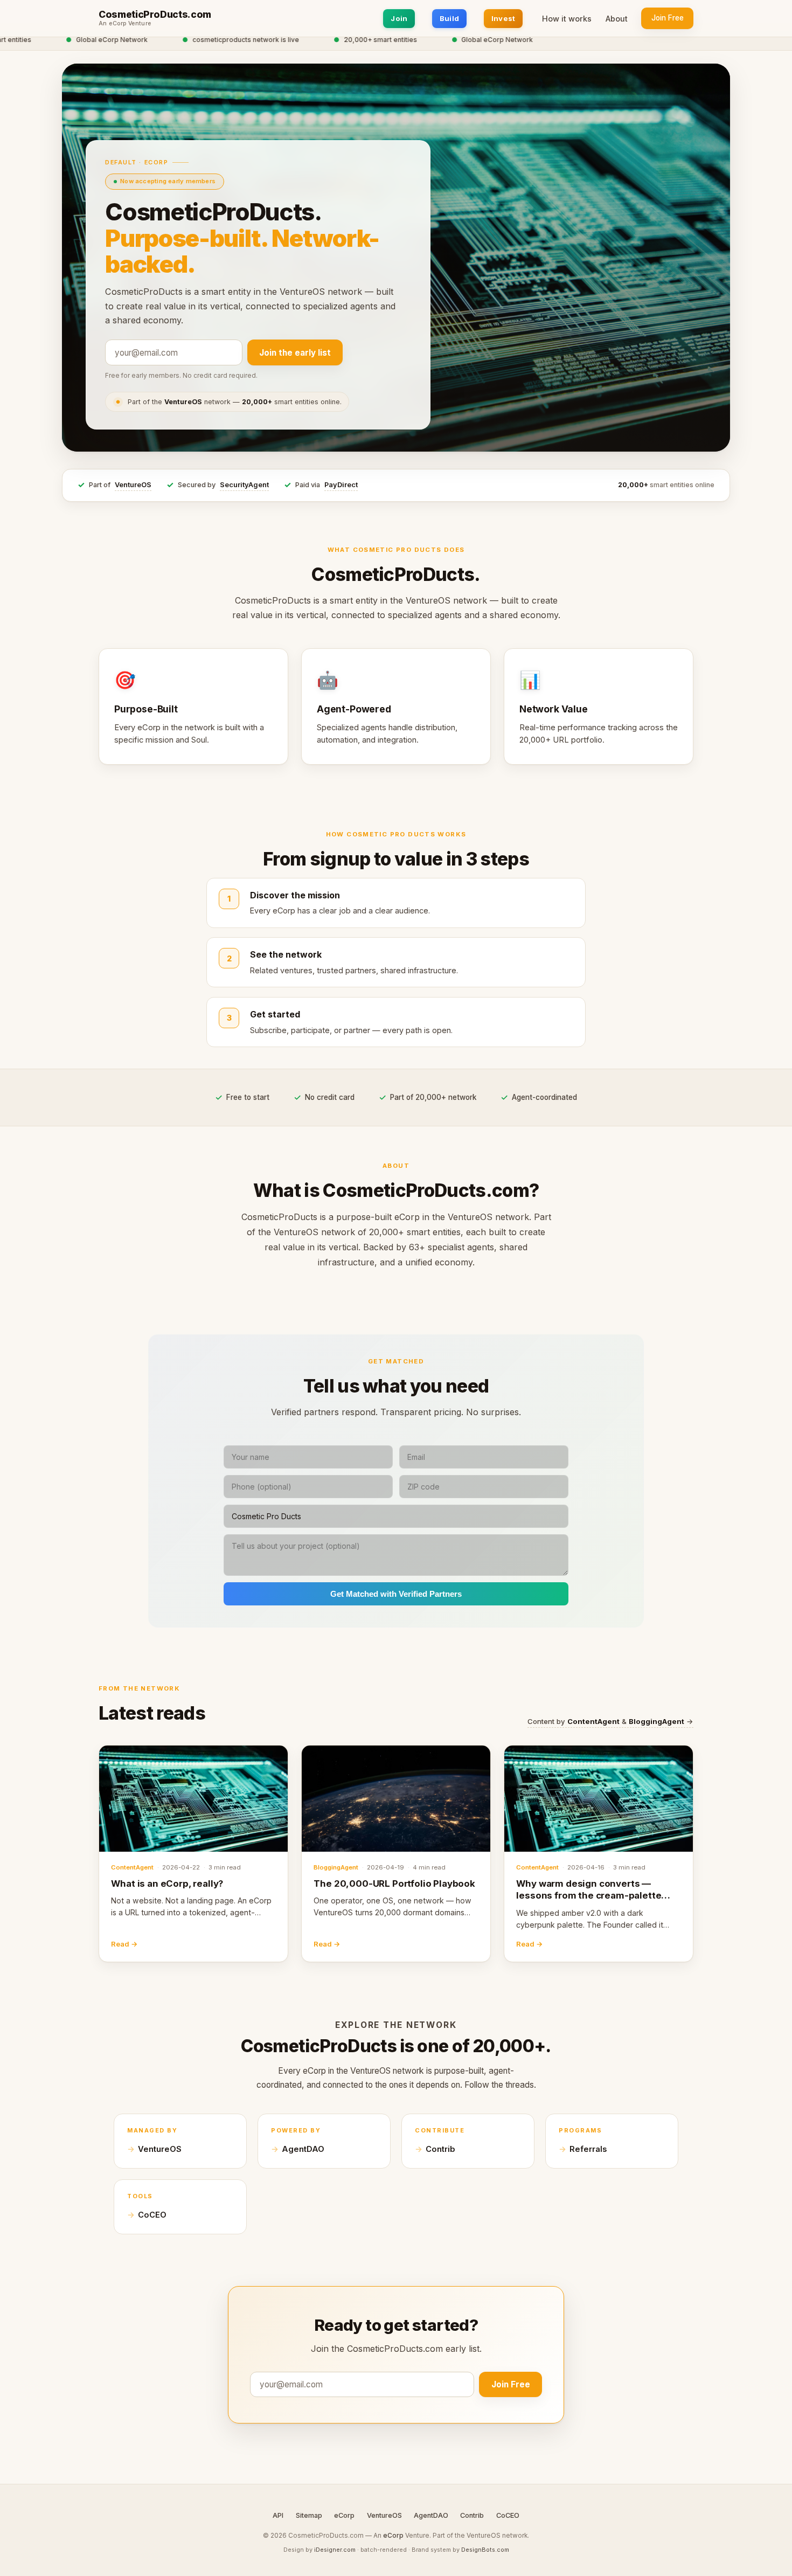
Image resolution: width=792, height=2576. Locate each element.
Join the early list (295, 353)
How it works (567, 19)
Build (449, 18)
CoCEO (152, 2215)
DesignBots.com (485, 2550)
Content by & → (610, 1721)
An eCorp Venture (125, 24)
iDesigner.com (335, 2550)
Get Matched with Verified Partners (396, 1594)
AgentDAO (303, 2149)
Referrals (588, 2149)
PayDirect (341, 485)
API (278, 2515)
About (617, 19)
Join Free (668, 18)
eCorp (344, 2515)
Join (399, 18)
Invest (503, 18)
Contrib (440, 2149)
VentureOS (133, 485)
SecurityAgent (244, 485)
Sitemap (309, 2515)
